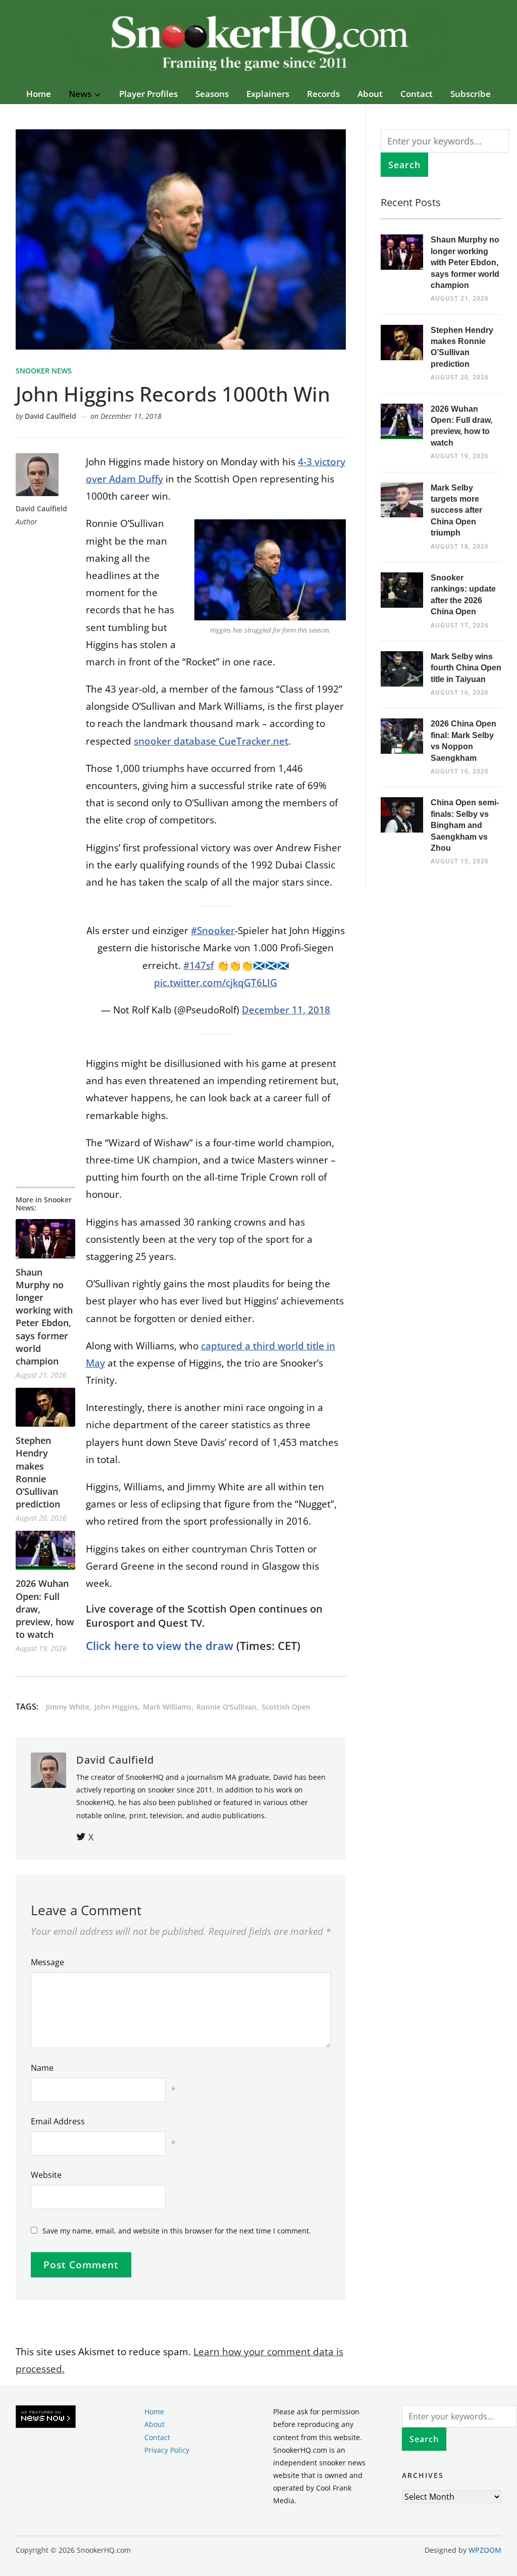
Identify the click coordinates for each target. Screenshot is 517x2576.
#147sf (199, 965)
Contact (417, 94)
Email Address (58, 2121)
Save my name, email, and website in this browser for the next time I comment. (177, 2231)
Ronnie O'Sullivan (226, 1707)
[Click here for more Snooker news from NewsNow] (46, 2417)
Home (39, 94)
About (370, 94)
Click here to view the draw (160, 1645)
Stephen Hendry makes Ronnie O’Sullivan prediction (38, 1472)
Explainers (268, 94)
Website (46, 2175)
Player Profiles (148, 94)
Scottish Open (286, 1707)
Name (42, 2068)
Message (47, 1962)
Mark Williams (167, 1707)
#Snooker (213, 931)
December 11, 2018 (286, 1010)
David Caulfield (50, 416)
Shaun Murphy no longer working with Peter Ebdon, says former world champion (44, 1317)
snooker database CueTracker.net (211, 741)
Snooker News (44, 371)
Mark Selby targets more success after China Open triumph (456, 511)
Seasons (212, 94)
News (80, 94)
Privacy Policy (167, 2450)
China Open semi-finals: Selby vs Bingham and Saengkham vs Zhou (465, 825)
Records (323, 94)
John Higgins (116, 1707)
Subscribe (471, 94)
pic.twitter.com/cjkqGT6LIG (216, 983)
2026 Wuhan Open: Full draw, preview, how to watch (45, 1609)
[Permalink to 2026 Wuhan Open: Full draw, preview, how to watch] (45, 1550)
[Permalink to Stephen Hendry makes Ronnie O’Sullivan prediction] (45, 1407)
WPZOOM (485, 2550)
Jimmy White (68, 1707)
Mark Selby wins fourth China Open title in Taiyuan (466, 668)
